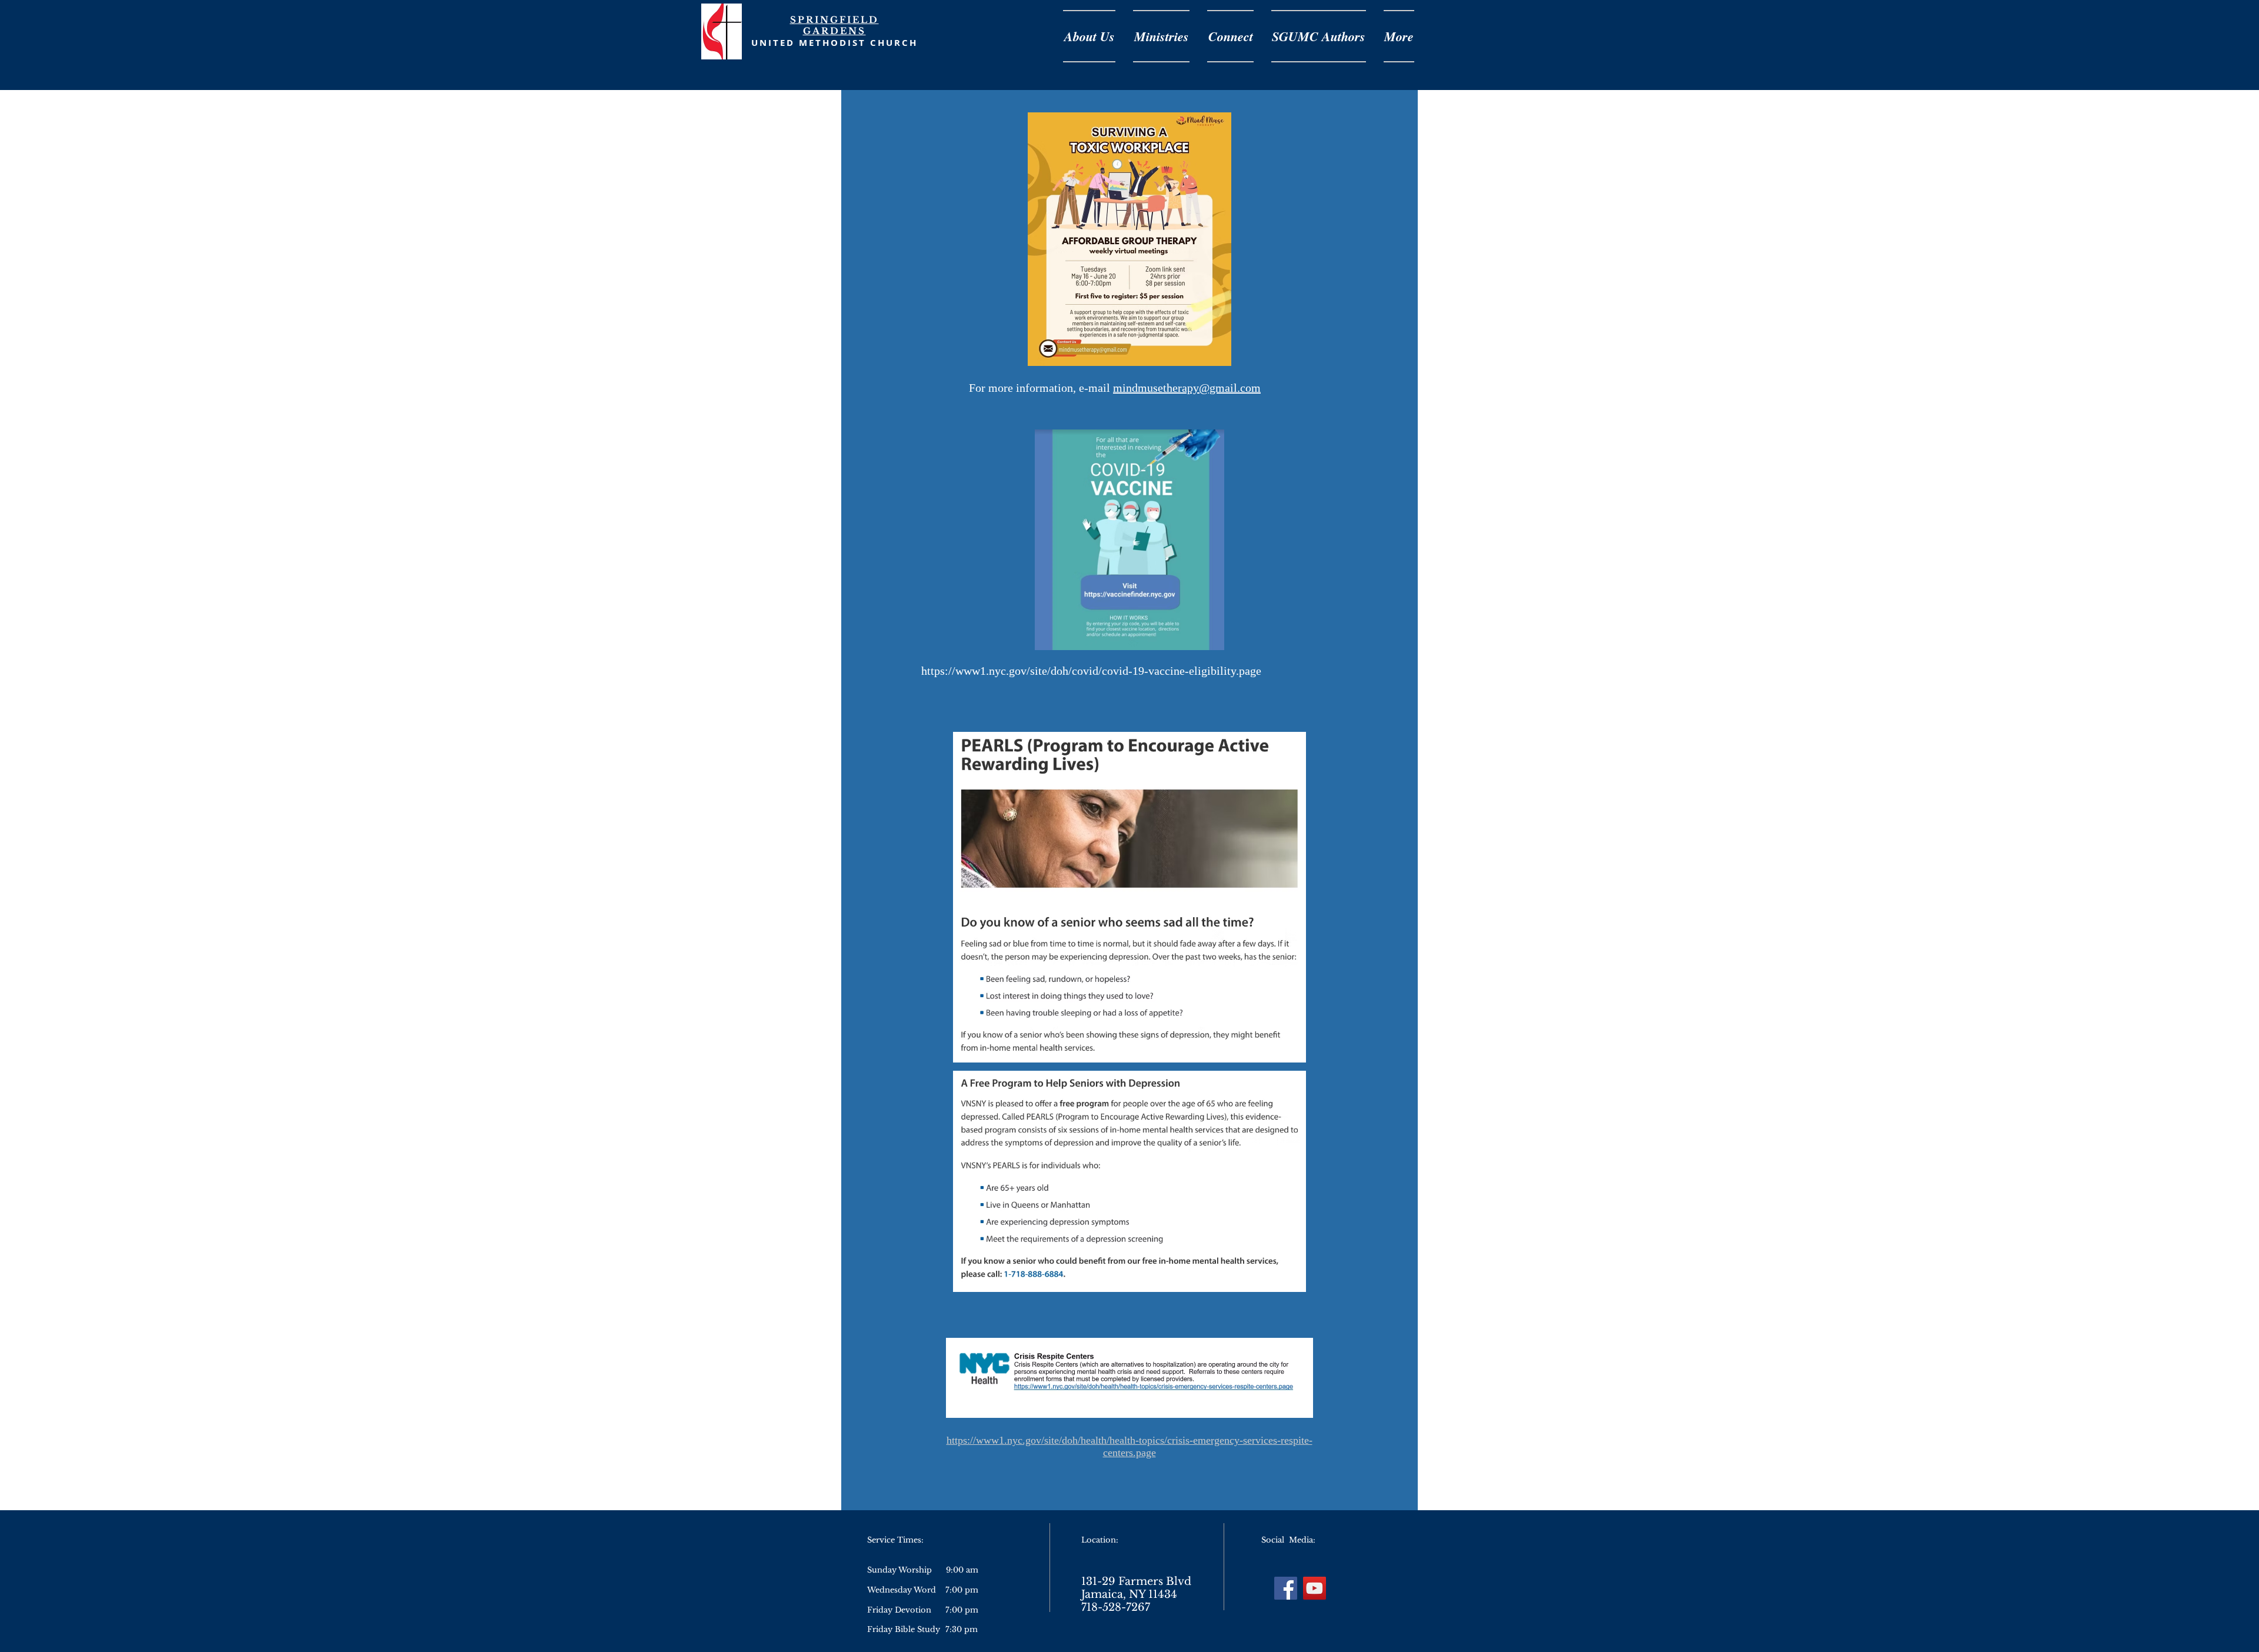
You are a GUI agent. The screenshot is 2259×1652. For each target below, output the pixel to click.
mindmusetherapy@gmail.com (1187, 388)
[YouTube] (1315, 1588)
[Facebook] (1286, 1588)
